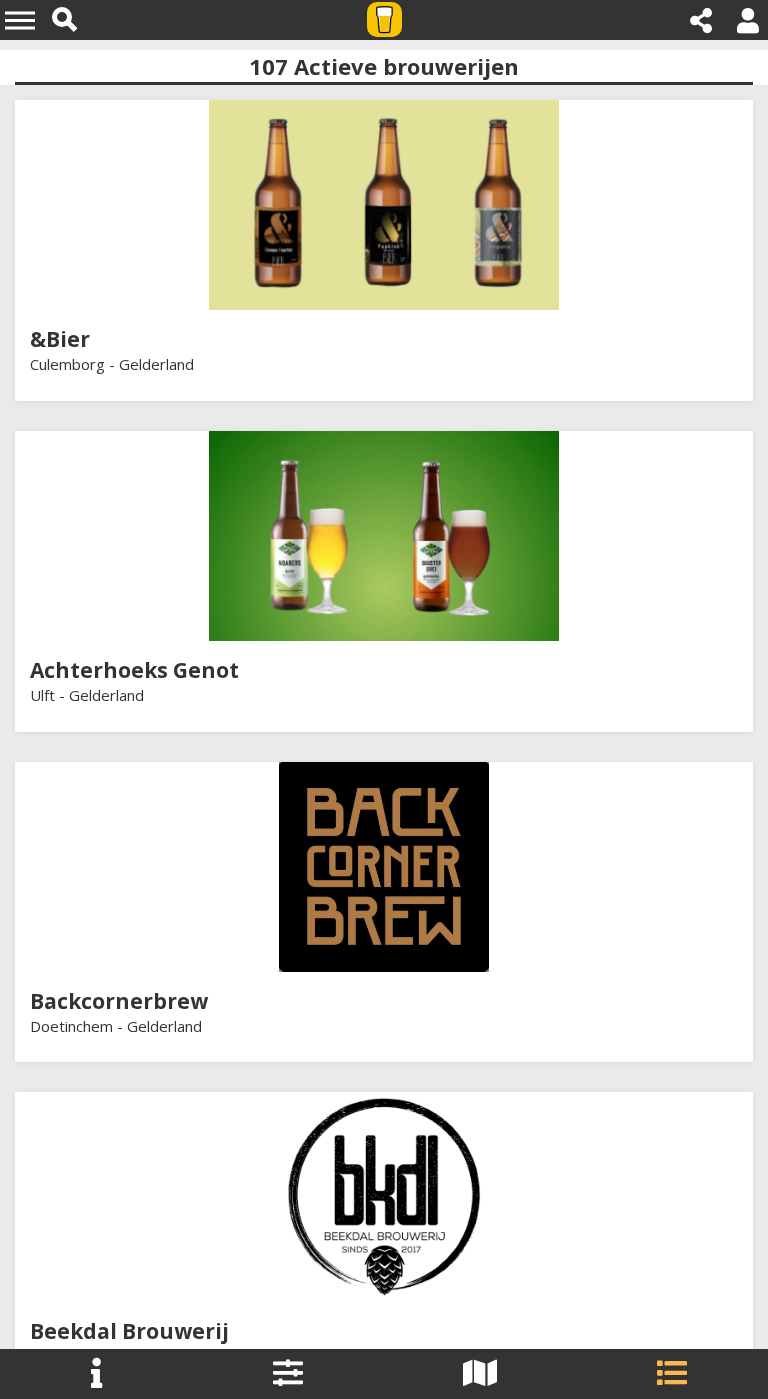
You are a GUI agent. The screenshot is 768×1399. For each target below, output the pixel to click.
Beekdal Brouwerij (129, 1331)
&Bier (60, 339)
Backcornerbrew (119, 1001)
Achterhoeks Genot (134, 670)
